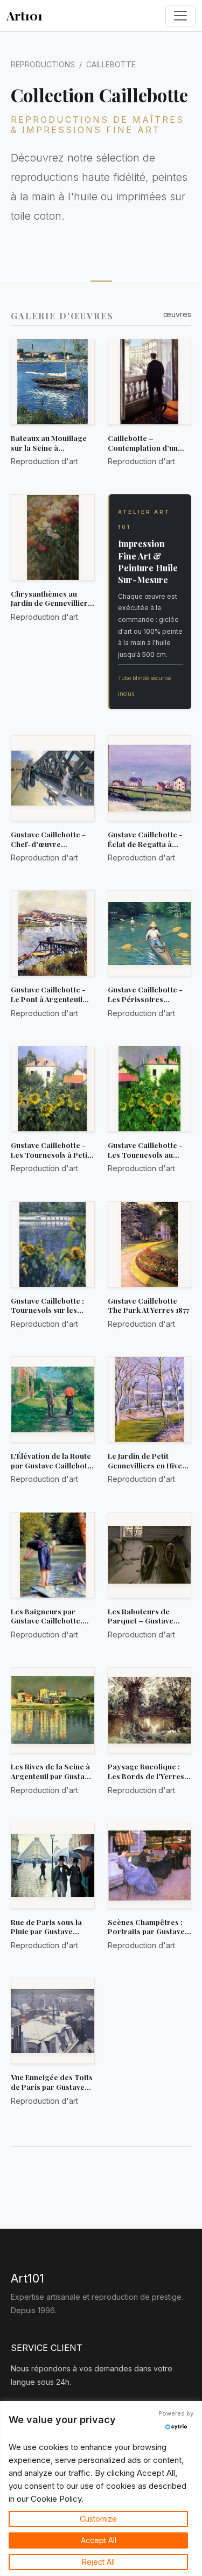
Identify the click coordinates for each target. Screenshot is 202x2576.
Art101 (25, 15)
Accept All (99, 2540)
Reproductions (43, 64)
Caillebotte (111, 64)
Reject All (98, 2562)
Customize (98, 2519)
